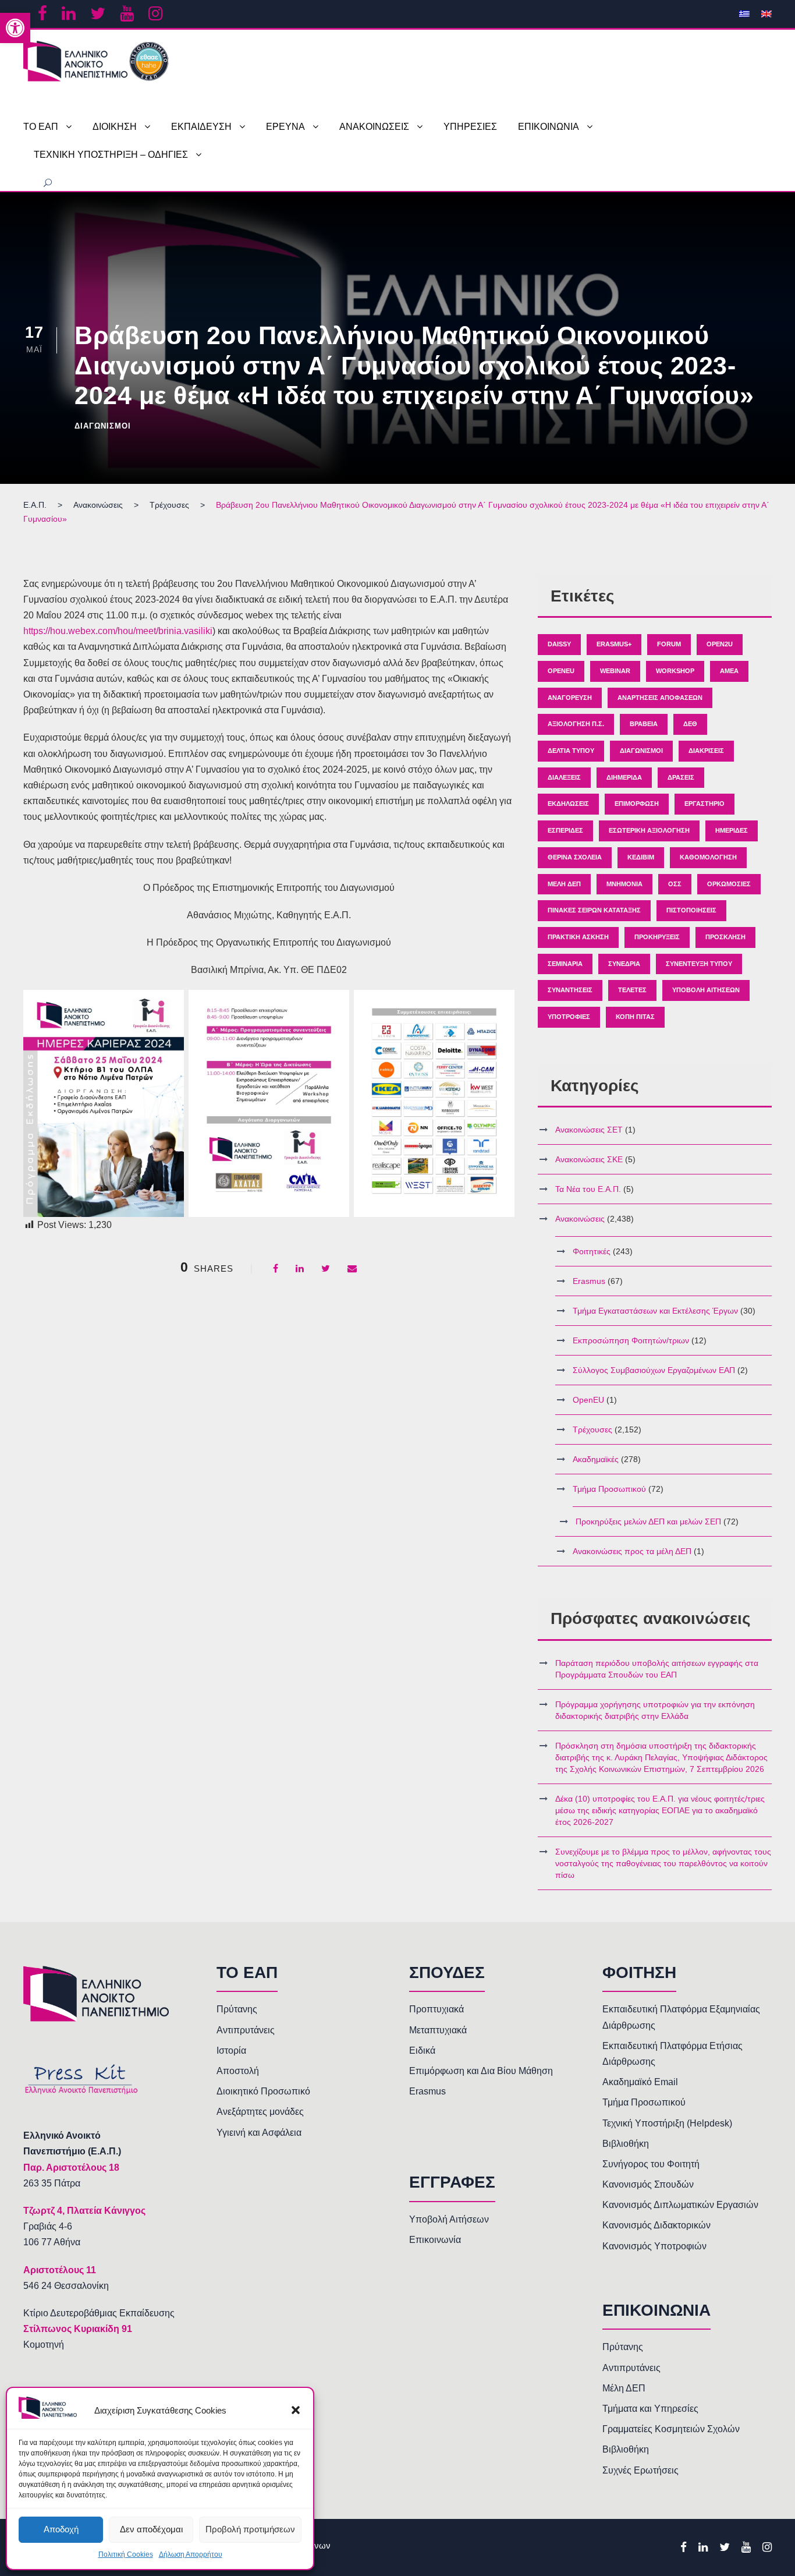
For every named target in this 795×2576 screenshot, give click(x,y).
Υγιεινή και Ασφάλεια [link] (259, 2133)
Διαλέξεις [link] (564, 777)
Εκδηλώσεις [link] (568, 804)
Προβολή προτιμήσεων (250, 2529)
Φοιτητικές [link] (592, 1251)
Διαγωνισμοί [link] (103, 426)
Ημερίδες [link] (732, 830)
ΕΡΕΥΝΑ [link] (285, 127)
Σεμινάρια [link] (565, 964)
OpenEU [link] (561, 671)
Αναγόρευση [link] (570, 698)
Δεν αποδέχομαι (151, 2529)
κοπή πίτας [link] (635, 1017)
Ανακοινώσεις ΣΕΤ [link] (589, 1130)
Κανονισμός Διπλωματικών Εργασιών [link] (680, 2205)
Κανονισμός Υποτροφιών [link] (654, 2246)
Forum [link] (669, 644)
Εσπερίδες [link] (565, 830)
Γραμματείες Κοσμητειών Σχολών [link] (671, 2429)
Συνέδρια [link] (624, 964)
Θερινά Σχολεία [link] (575, 857)
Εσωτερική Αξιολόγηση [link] (649, 830)
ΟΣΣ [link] (675, 884)
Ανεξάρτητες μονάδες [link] (260, 2112)
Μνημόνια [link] (624, 884)
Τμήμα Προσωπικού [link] (609, 1489)
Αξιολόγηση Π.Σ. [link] (576, 724)
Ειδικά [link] (422, 2050)
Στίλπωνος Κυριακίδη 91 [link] (78, 2329)
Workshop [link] (675, 671)
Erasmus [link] (589, 1281)
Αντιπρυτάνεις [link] (246, 2030)
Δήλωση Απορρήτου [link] (191, 2554)
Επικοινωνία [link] (435, 2240)
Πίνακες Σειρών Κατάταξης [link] (594, 910)
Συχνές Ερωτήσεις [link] (640, 2470)
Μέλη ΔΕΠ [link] (564, 884)
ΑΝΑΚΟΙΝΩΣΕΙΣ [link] (374, 127)
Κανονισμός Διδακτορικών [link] (656, 2225)
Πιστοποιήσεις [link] (691, 910)
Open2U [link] (720, 644)
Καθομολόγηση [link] (708, 857)
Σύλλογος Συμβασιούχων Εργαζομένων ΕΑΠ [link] (654, 1370)
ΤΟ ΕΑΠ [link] (41, 127)
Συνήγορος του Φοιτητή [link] (651, 2164)
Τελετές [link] (632, 990)
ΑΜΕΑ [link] (729, 671)
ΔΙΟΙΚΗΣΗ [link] (115, 127)
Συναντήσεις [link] (570, 990)
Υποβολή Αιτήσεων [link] (706, 990)
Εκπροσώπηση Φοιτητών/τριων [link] (631, 1340)
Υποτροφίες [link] (569, 1017)
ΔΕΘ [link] (690, 724)
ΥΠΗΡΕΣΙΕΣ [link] (470, 127)
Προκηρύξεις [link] (657, 937)
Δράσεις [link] (681, 777)
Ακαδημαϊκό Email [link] (640, 2082)
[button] (296, 2410)
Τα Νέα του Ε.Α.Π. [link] (588, 1189)
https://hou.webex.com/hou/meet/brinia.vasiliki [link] (118, 631)
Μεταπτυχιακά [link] (438, 2030)
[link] (15, 28)
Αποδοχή (61, 2529)
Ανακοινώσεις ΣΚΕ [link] (589, 1159)
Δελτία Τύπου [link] (571, 751)
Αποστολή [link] (238, 2071)
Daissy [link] (559, 644)
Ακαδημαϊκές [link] (596, 1459)
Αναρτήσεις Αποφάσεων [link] (660, 698)
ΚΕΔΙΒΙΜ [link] (641, 857)
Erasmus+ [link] (614, 644)
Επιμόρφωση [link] (637, 804)
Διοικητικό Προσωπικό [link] (263, 2091)
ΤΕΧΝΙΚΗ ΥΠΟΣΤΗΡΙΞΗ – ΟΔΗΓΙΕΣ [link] (111, 155)
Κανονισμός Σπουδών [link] (648, 2184)
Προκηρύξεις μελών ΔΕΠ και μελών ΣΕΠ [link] (648, 1521)
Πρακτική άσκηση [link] (578, 937)
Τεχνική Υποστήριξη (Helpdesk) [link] (667, 2123)
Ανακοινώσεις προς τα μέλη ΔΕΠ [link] (632, 1551)
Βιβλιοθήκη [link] (626, 2144)
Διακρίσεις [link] (706, 751)
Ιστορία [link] (231, 2050)
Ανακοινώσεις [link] (580, 1219)
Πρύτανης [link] (237, 2009)
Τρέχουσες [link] (592, 1429)
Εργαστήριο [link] (705, 804)
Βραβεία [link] (644, 724)
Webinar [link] (615, 671)
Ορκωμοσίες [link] (729, 884)
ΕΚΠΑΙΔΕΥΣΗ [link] (201, 127)
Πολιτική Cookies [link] (126, 2554)
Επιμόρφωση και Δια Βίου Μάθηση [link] (481, 2071)
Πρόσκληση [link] (725, 937)
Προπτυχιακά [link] (436, 2009)
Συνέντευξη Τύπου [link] (699, 964)
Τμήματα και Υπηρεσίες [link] (650, 2409)
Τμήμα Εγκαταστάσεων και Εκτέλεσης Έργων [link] (655, 1311)
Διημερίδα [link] (624, 777)
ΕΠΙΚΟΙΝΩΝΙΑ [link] (549, 127)
